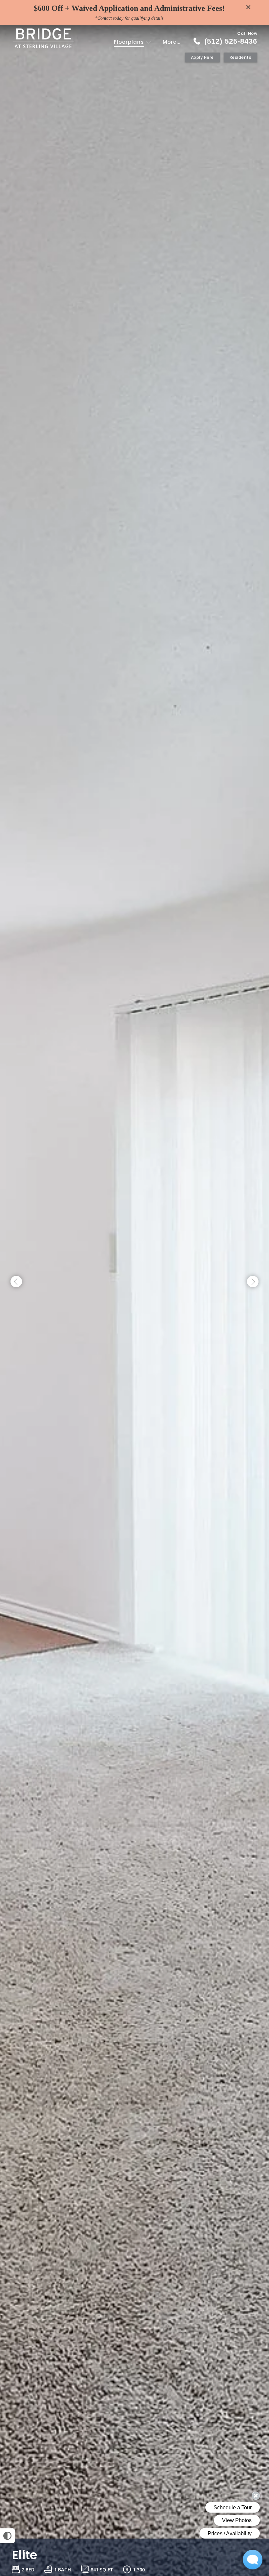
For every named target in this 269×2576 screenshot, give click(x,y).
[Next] (253, 1282)
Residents (241, 57)
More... (172, 42)
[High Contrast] (7, 2536)
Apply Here (202, 57)
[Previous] (16, 1282)
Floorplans (130, 42)
